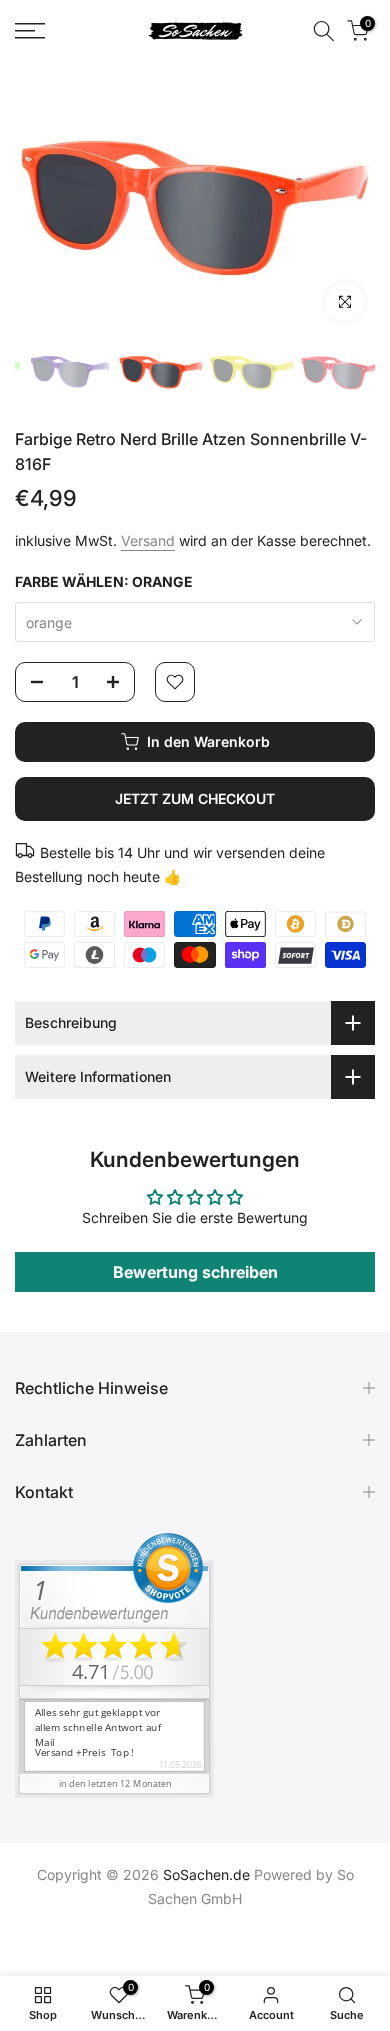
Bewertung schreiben (195, 1272)
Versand (148, 540)
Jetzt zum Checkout (195, 798)
